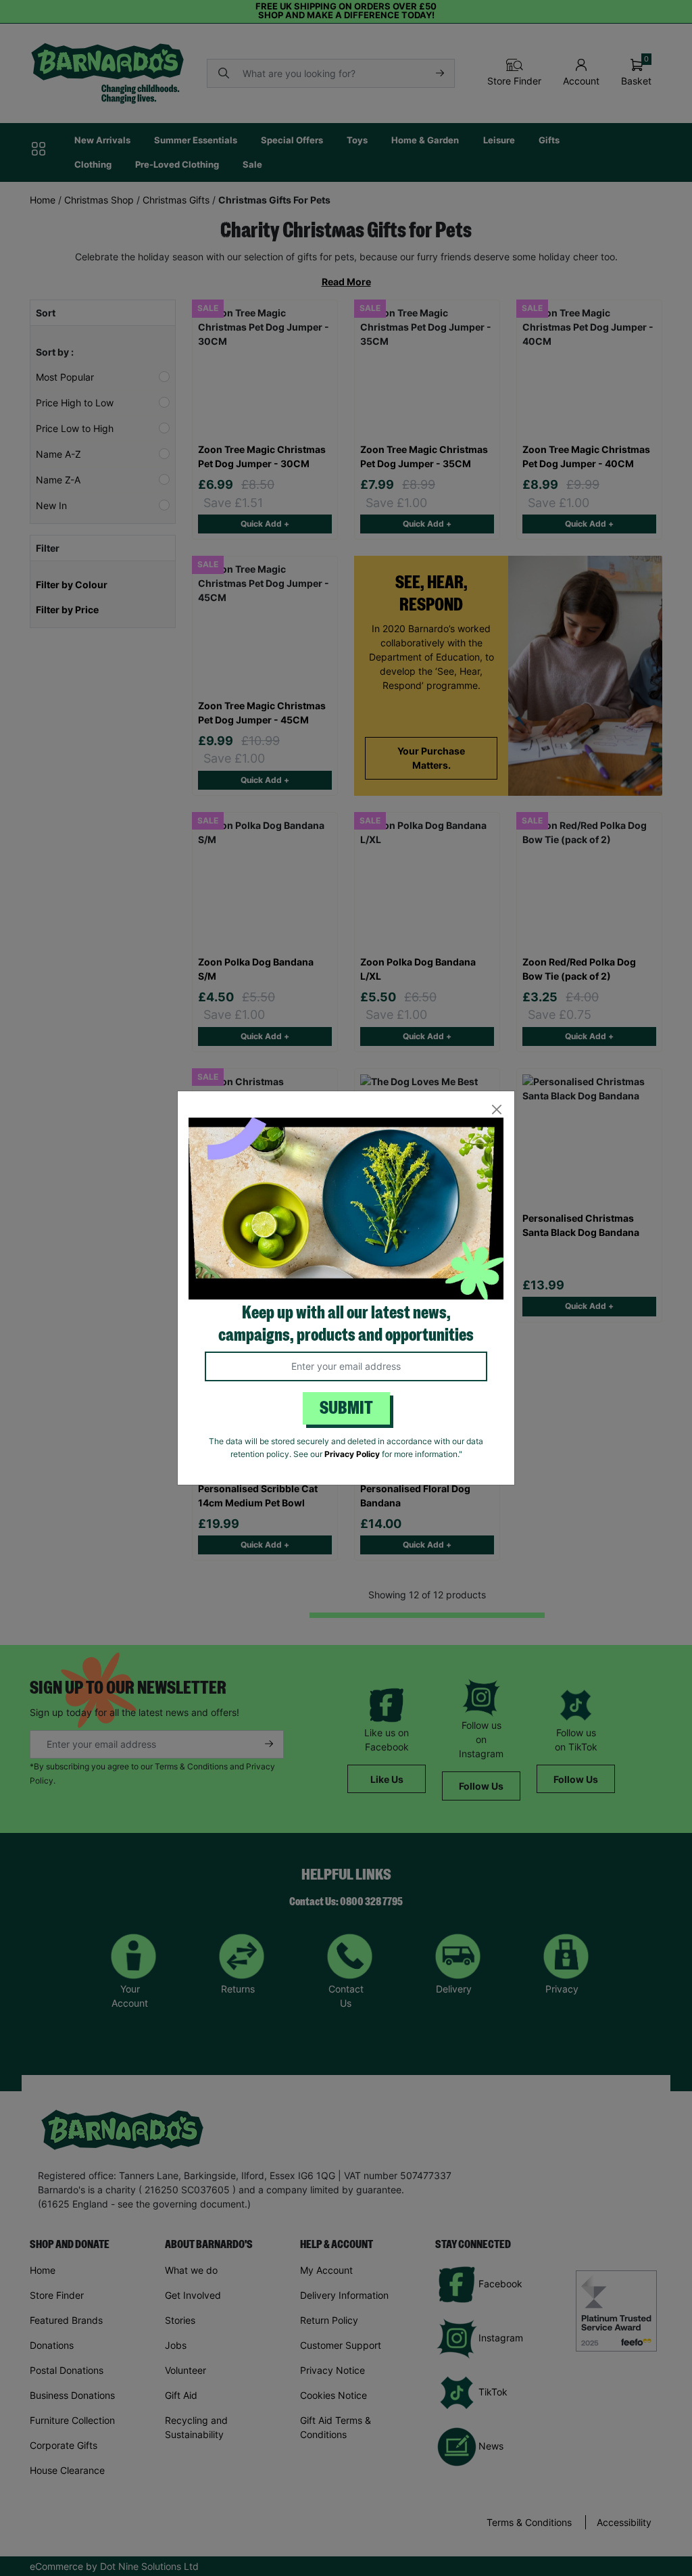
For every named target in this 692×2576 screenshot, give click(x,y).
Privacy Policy (352, 1454)
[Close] (496, 1109)
